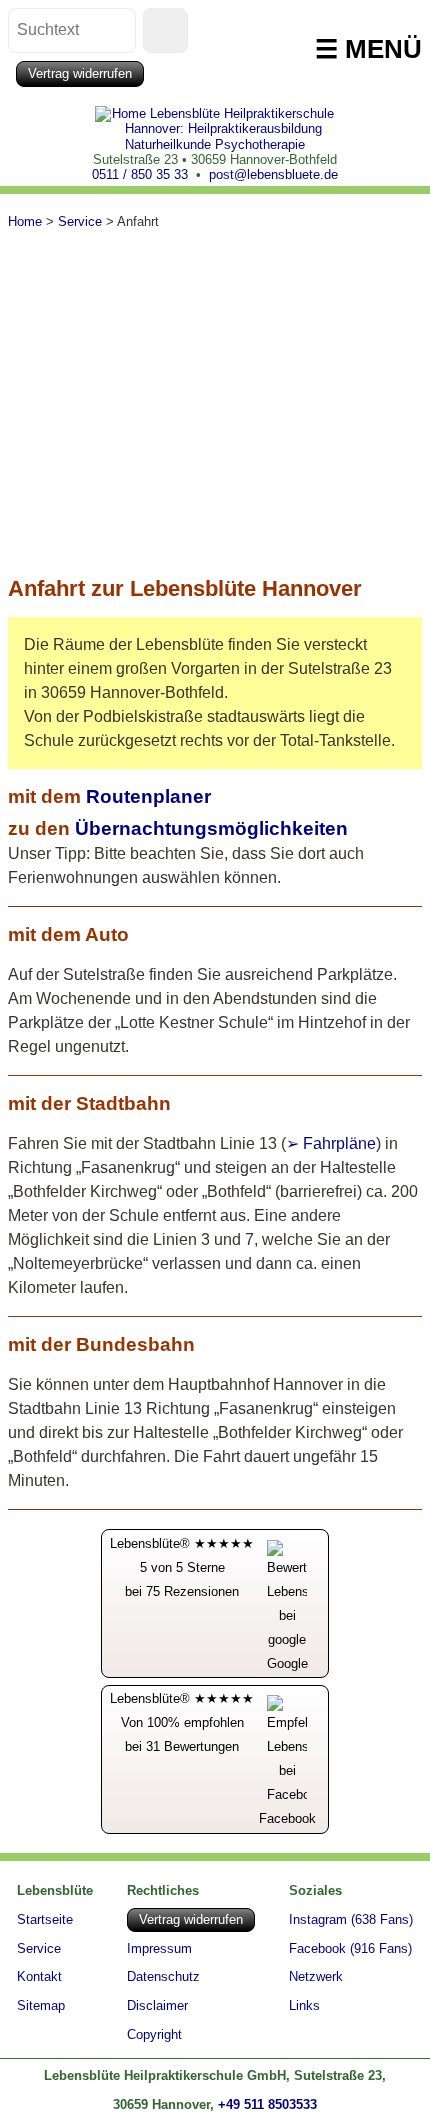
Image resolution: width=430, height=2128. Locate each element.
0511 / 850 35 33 (140, 174)
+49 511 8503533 (267, 2104)
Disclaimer (157, 2006)
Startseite (45, 1919)
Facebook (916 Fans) (350, 1949)
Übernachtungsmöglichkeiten (211, 828)
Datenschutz (163, 1977)
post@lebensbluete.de (273, 174)
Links (304, 2006)
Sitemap (41, 2006)
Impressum (159, 1949)
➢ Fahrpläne (331, 1143)
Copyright (154, 2035)
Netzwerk (316, 1977)
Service (39, 1948)
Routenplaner (148, 796)
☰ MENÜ (368, 49)
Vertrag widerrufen (80, 73)
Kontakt (39, 1977)
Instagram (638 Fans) (351, 1920)
